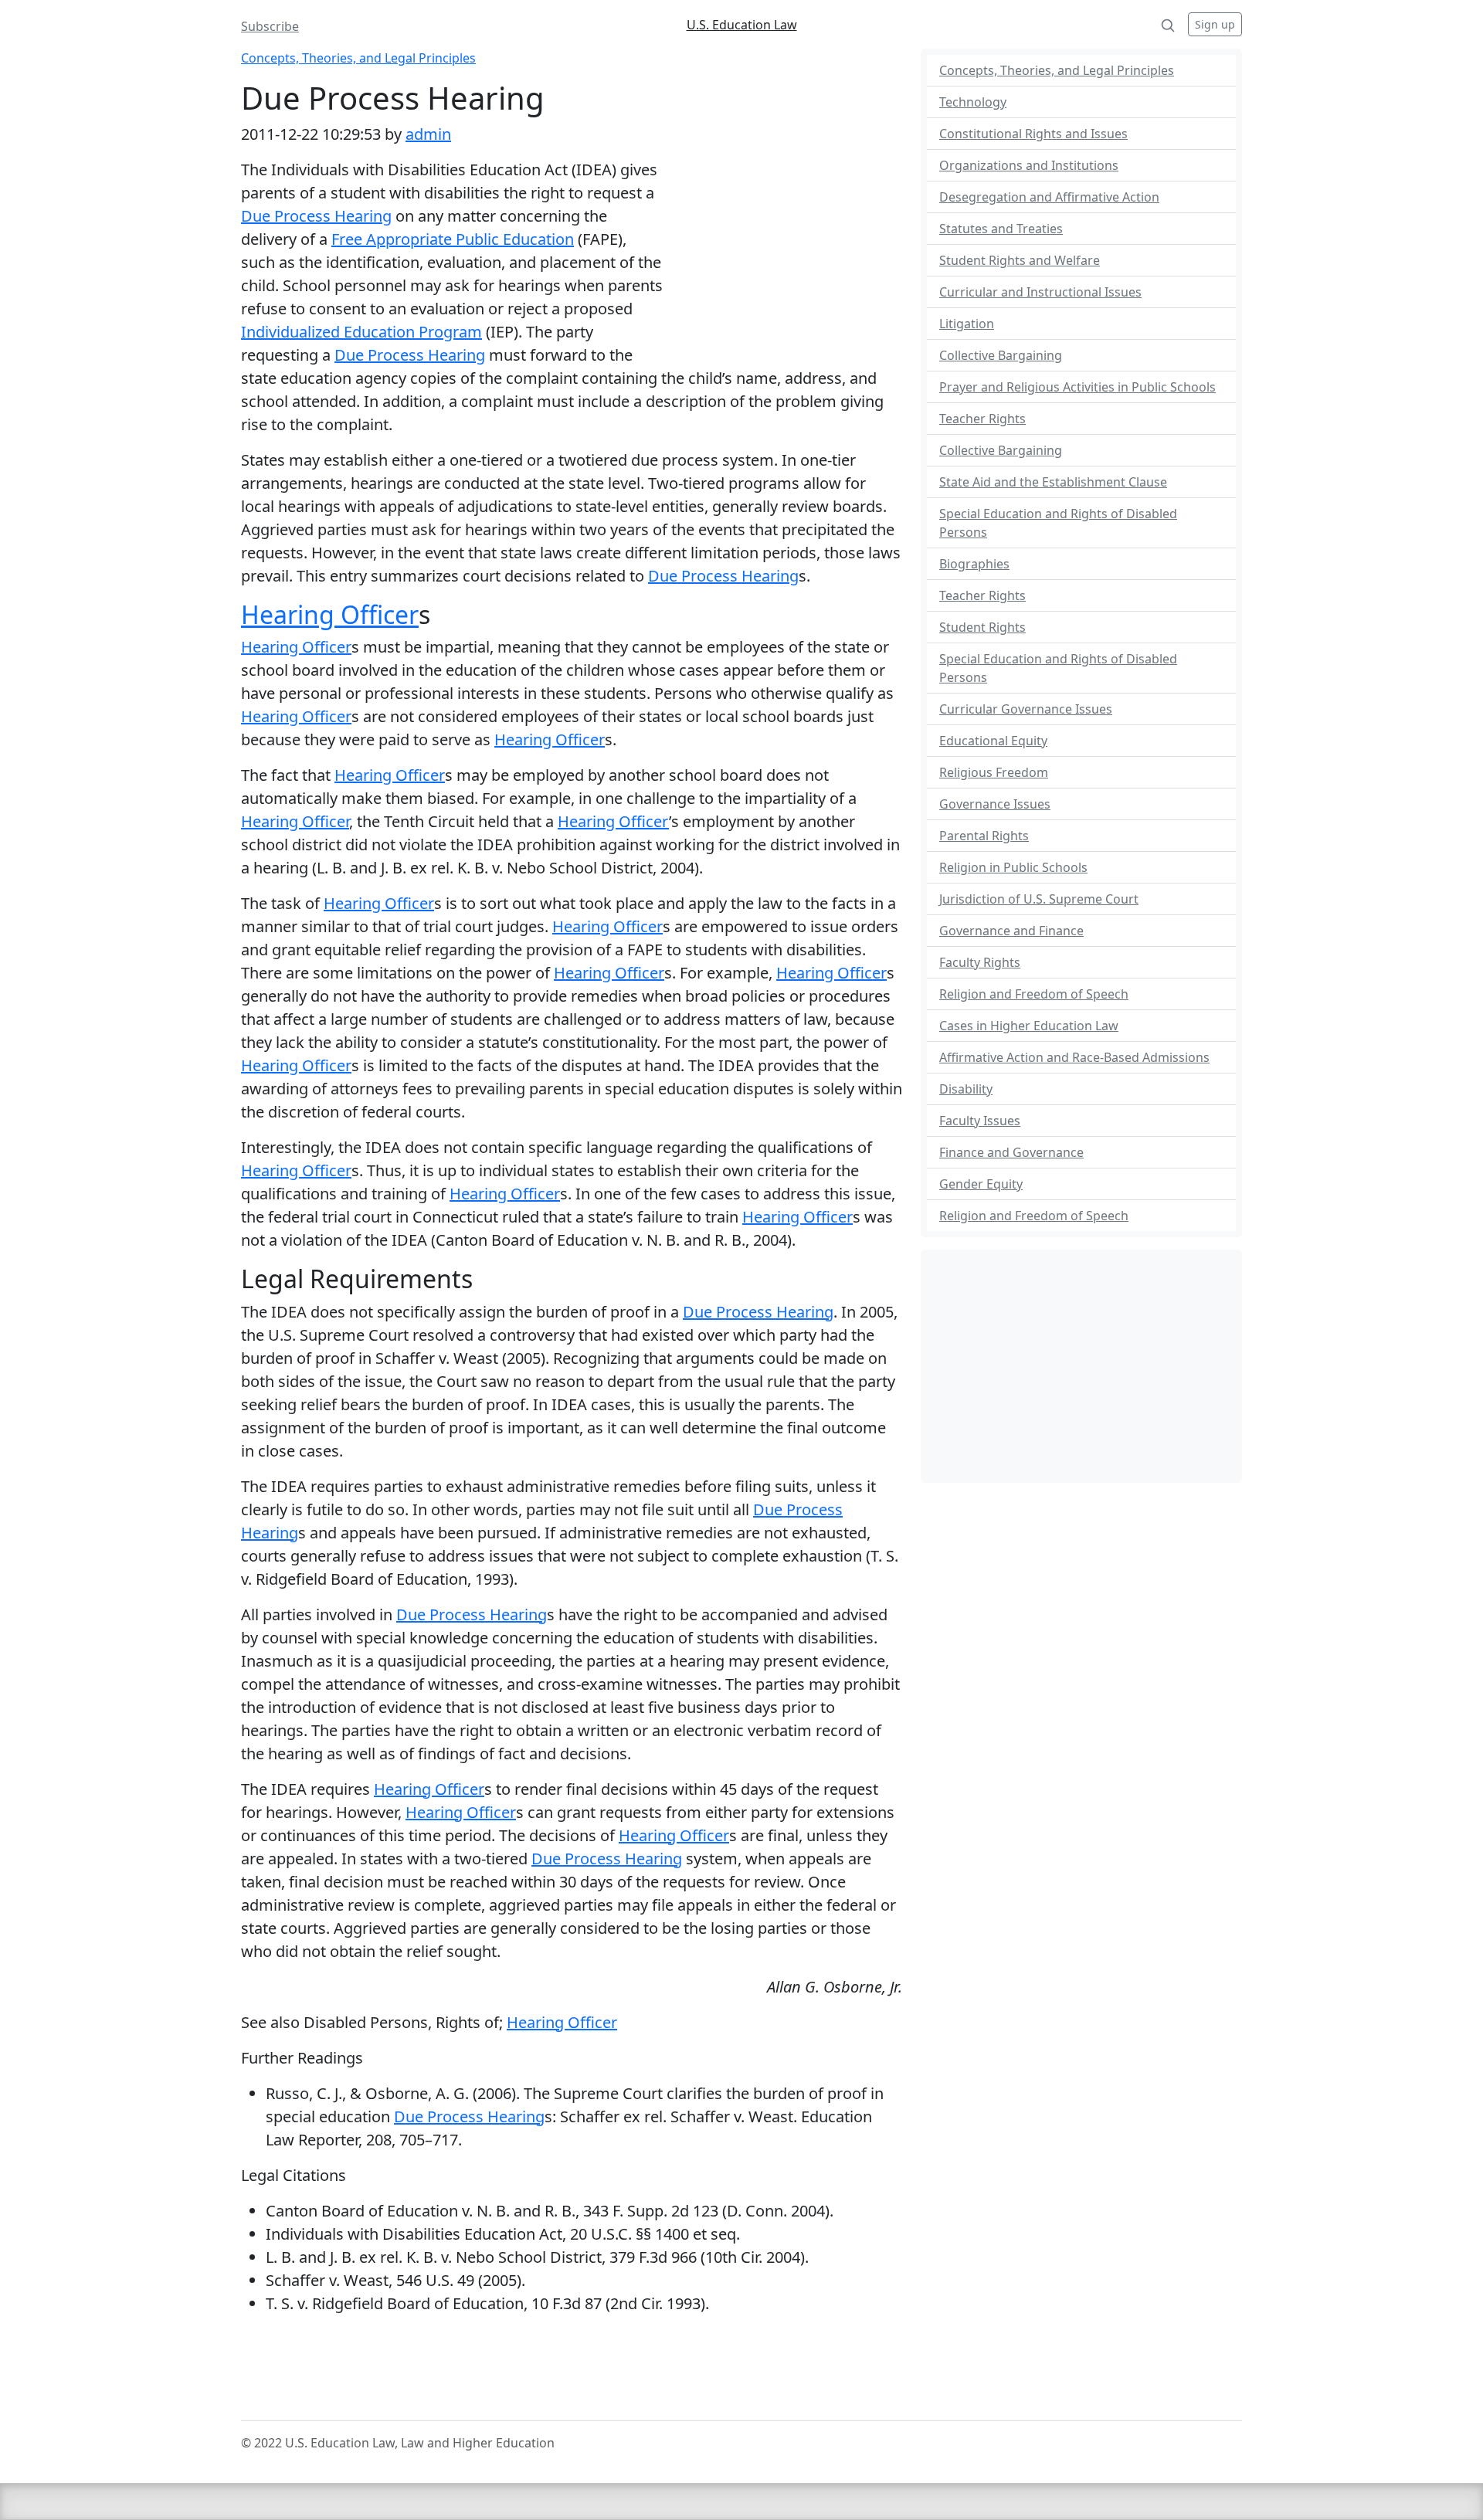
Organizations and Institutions (1029, 165)
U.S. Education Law (742, 25)
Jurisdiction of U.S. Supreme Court (1039, 899)
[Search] (1168, 25)
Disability (966, 1089)
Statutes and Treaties (1001, 229)
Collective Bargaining (1001, 355)
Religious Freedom (994, 772)
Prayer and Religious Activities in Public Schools (1077, 387)
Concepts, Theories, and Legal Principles (358, 58)
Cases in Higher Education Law (1029, 1026)
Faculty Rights (980, 962)
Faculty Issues (980, 1121)
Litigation (967, 324)
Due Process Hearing (316, 216)
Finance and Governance (1011, 1152)
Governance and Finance (1011, 931)
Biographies (974, 564)
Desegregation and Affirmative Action (1049, 197)
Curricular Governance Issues (1026, 709)
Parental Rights (984, 836)
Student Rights (982, 627)
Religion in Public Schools (1013, 867)
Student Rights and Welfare (1020, 260)
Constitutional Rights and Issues (1033, 134)
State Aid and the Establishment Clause (1053, 482)
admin (428, 134)
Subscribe (270, 26)
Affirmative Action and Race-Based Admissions (1074, 1057)
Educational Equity (993, 741)
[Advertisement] (782, 259)
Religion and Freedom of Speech (1034, 994)
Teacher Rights (982, 419)
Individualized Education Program (361, 332)
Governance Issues (995, 804)
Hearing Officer (330, 614)
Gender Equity (981, 1184)
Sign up (1215, 24)
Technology (973, 102)
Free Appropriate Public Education (453, 239)
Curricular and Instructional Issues (1040, 292)
